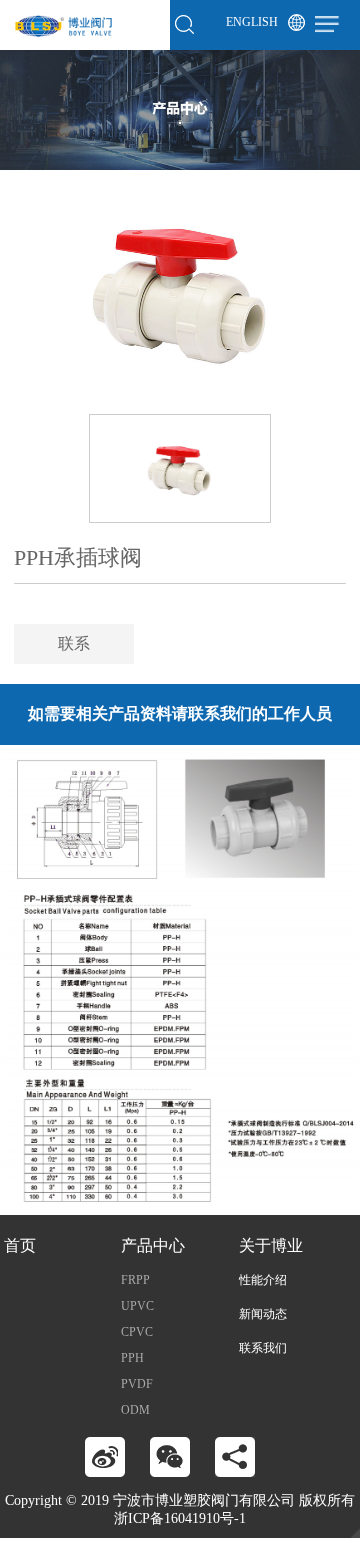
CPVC (137, 1332)
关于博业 (271, 1245)
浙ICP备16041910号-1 (180, 1518)
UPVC (137, 1306)
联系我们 (263, 1348)
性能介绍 (263, 1280)
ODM (135, 1410)
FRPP (135, 1280)
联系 (74, 643)
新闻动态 (263, 1314)
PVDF (137, 1384)
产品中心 (153, 1245)
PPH (132, 1358)
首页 (20, 1245)
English (252, 22)
